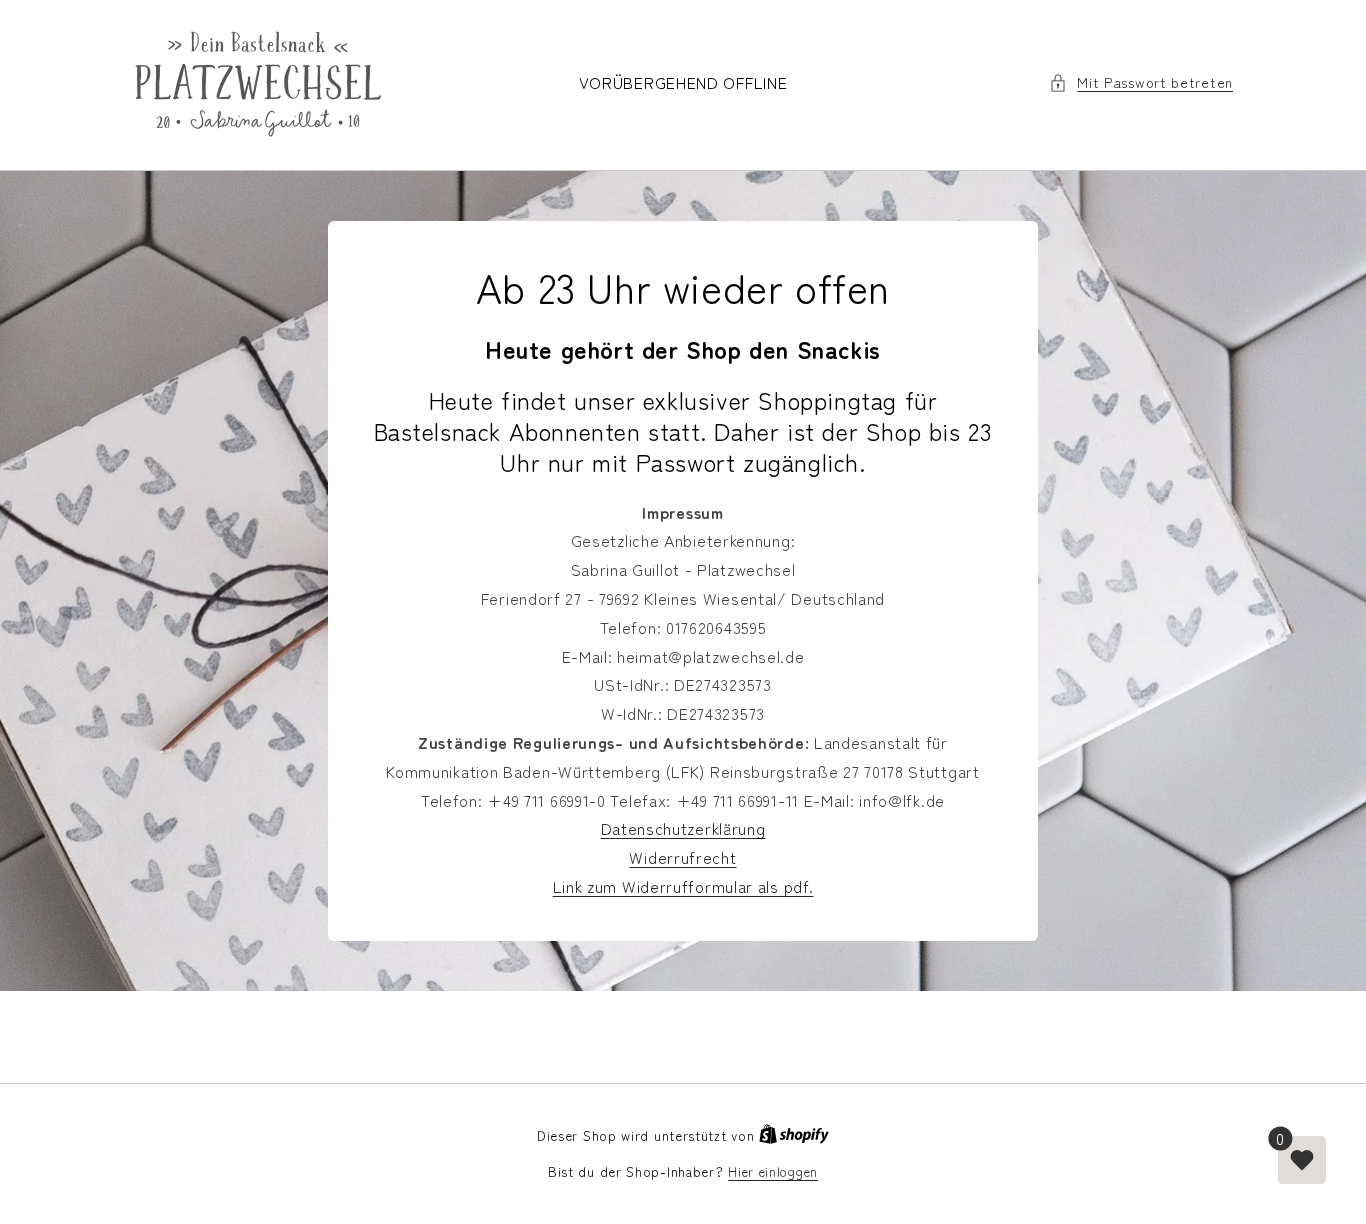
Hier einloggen (773, 1171)
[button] (1141, 82)
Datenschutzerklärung (683, 828)
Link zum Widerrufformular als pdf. (683, 886)
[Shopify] (794, 1135)
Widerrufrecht (682, 857)
